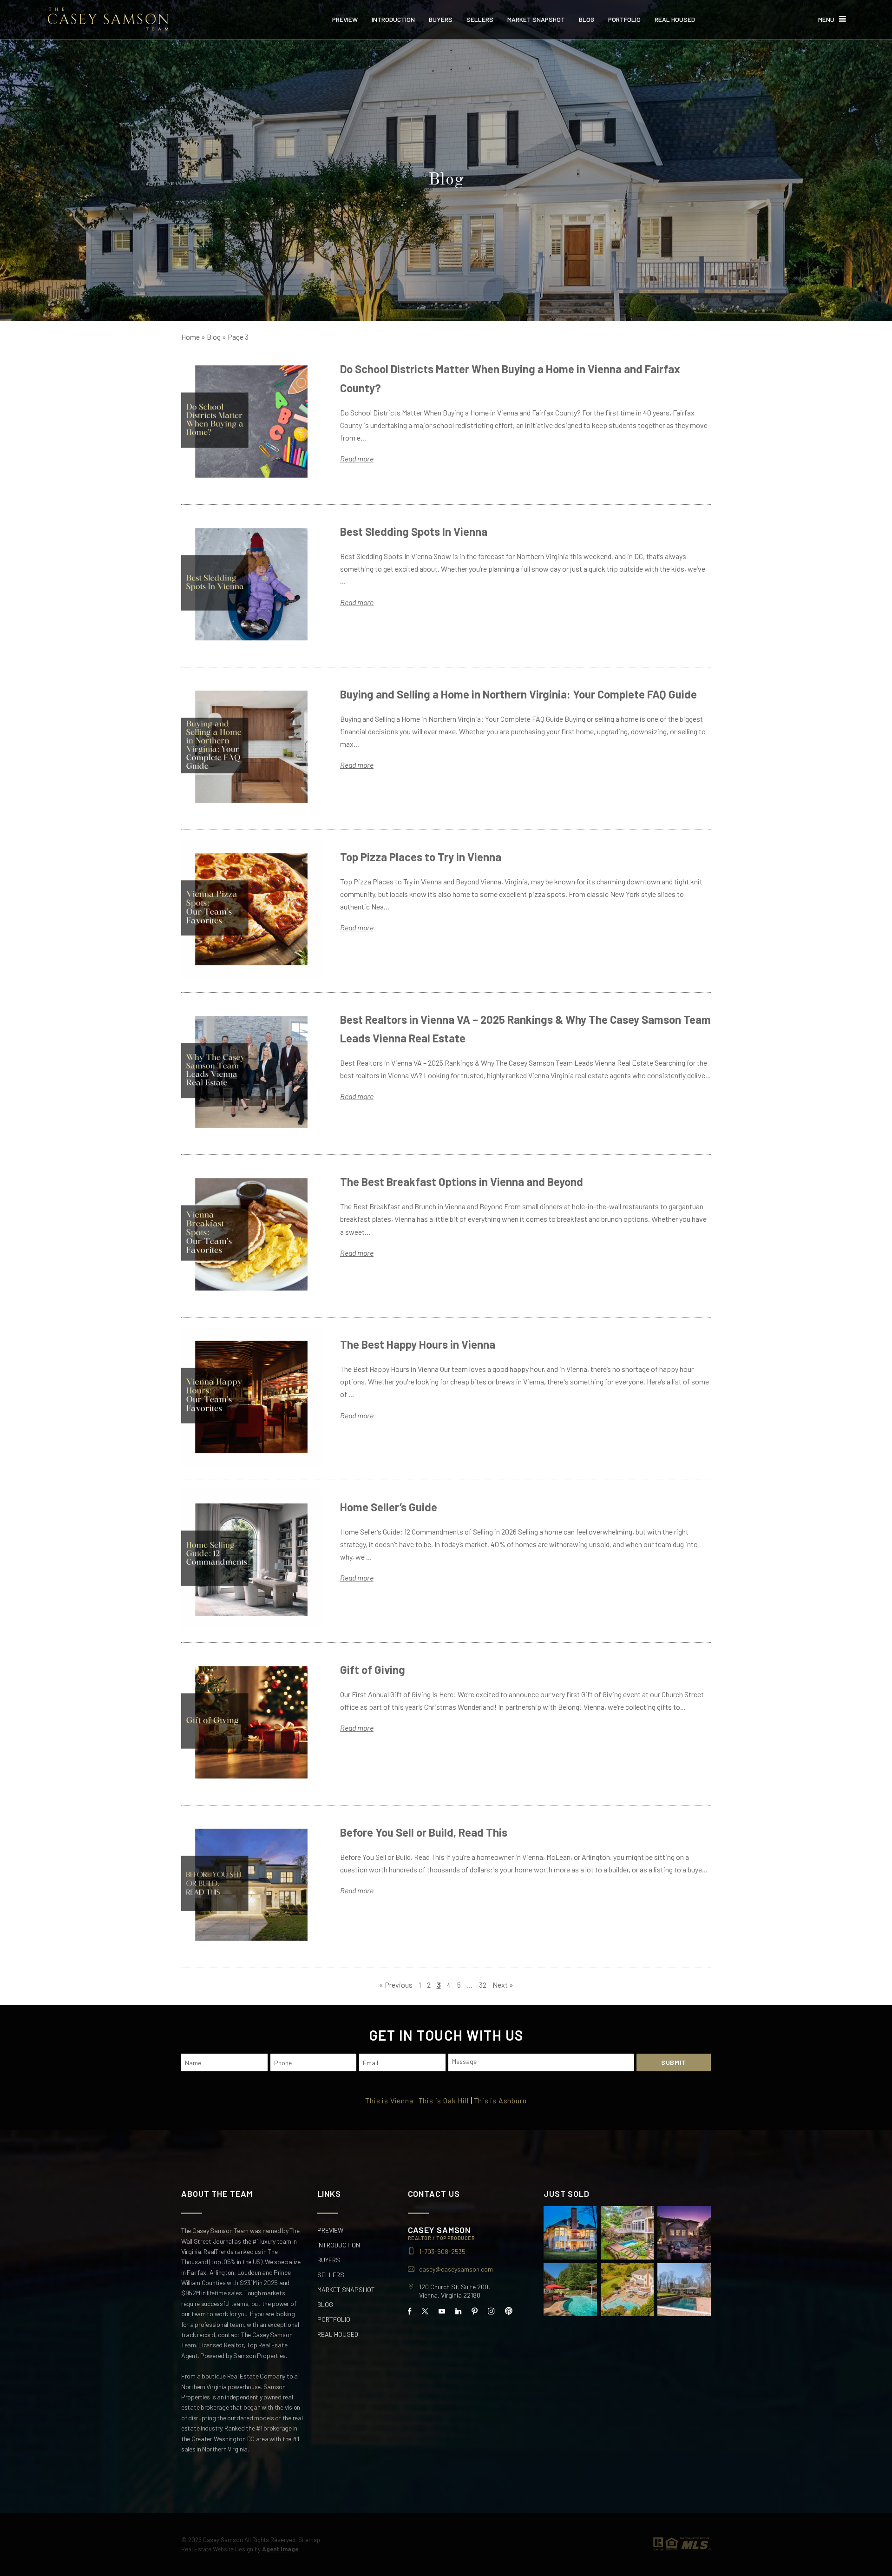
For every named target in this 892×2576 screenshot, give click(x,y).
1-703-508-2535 (442, 2252)
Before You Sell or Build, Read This (424, 1832)
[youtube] (442, 2311)
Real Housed (675, 20)
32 (483, 1985)
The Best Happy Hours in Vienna (418, 1344)
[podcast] (509, 2311)
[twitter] (425, 2311)
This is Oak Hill (444, 2101)
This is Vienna (389, 2101)
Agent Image (280, 2549)
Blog (587, 20)
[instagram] (491, 2311)
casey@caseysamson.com (456, 2269)
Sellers (480, 20)
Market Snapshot (536, 20)
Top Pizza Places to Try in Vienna (421, 857)
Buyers (441, 20)
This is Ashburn (500, 2101)
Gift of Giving (373, 1670)
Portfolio (624, 20)
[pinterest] (475, 2311)
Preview (345, 20)
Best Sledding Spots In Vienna (414, 531)
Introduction (393, 20)
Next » (503, 1985)
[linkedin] (458, 2311)
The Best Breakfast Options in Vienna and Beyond (462, 1182)
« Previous (396, 1985)
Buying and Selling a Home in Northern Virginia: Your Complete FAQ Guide (518, 694)
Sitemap (309, 2540)
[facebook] (410, 2311)
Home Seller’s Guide (389, 1507)
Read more (357, 458)
